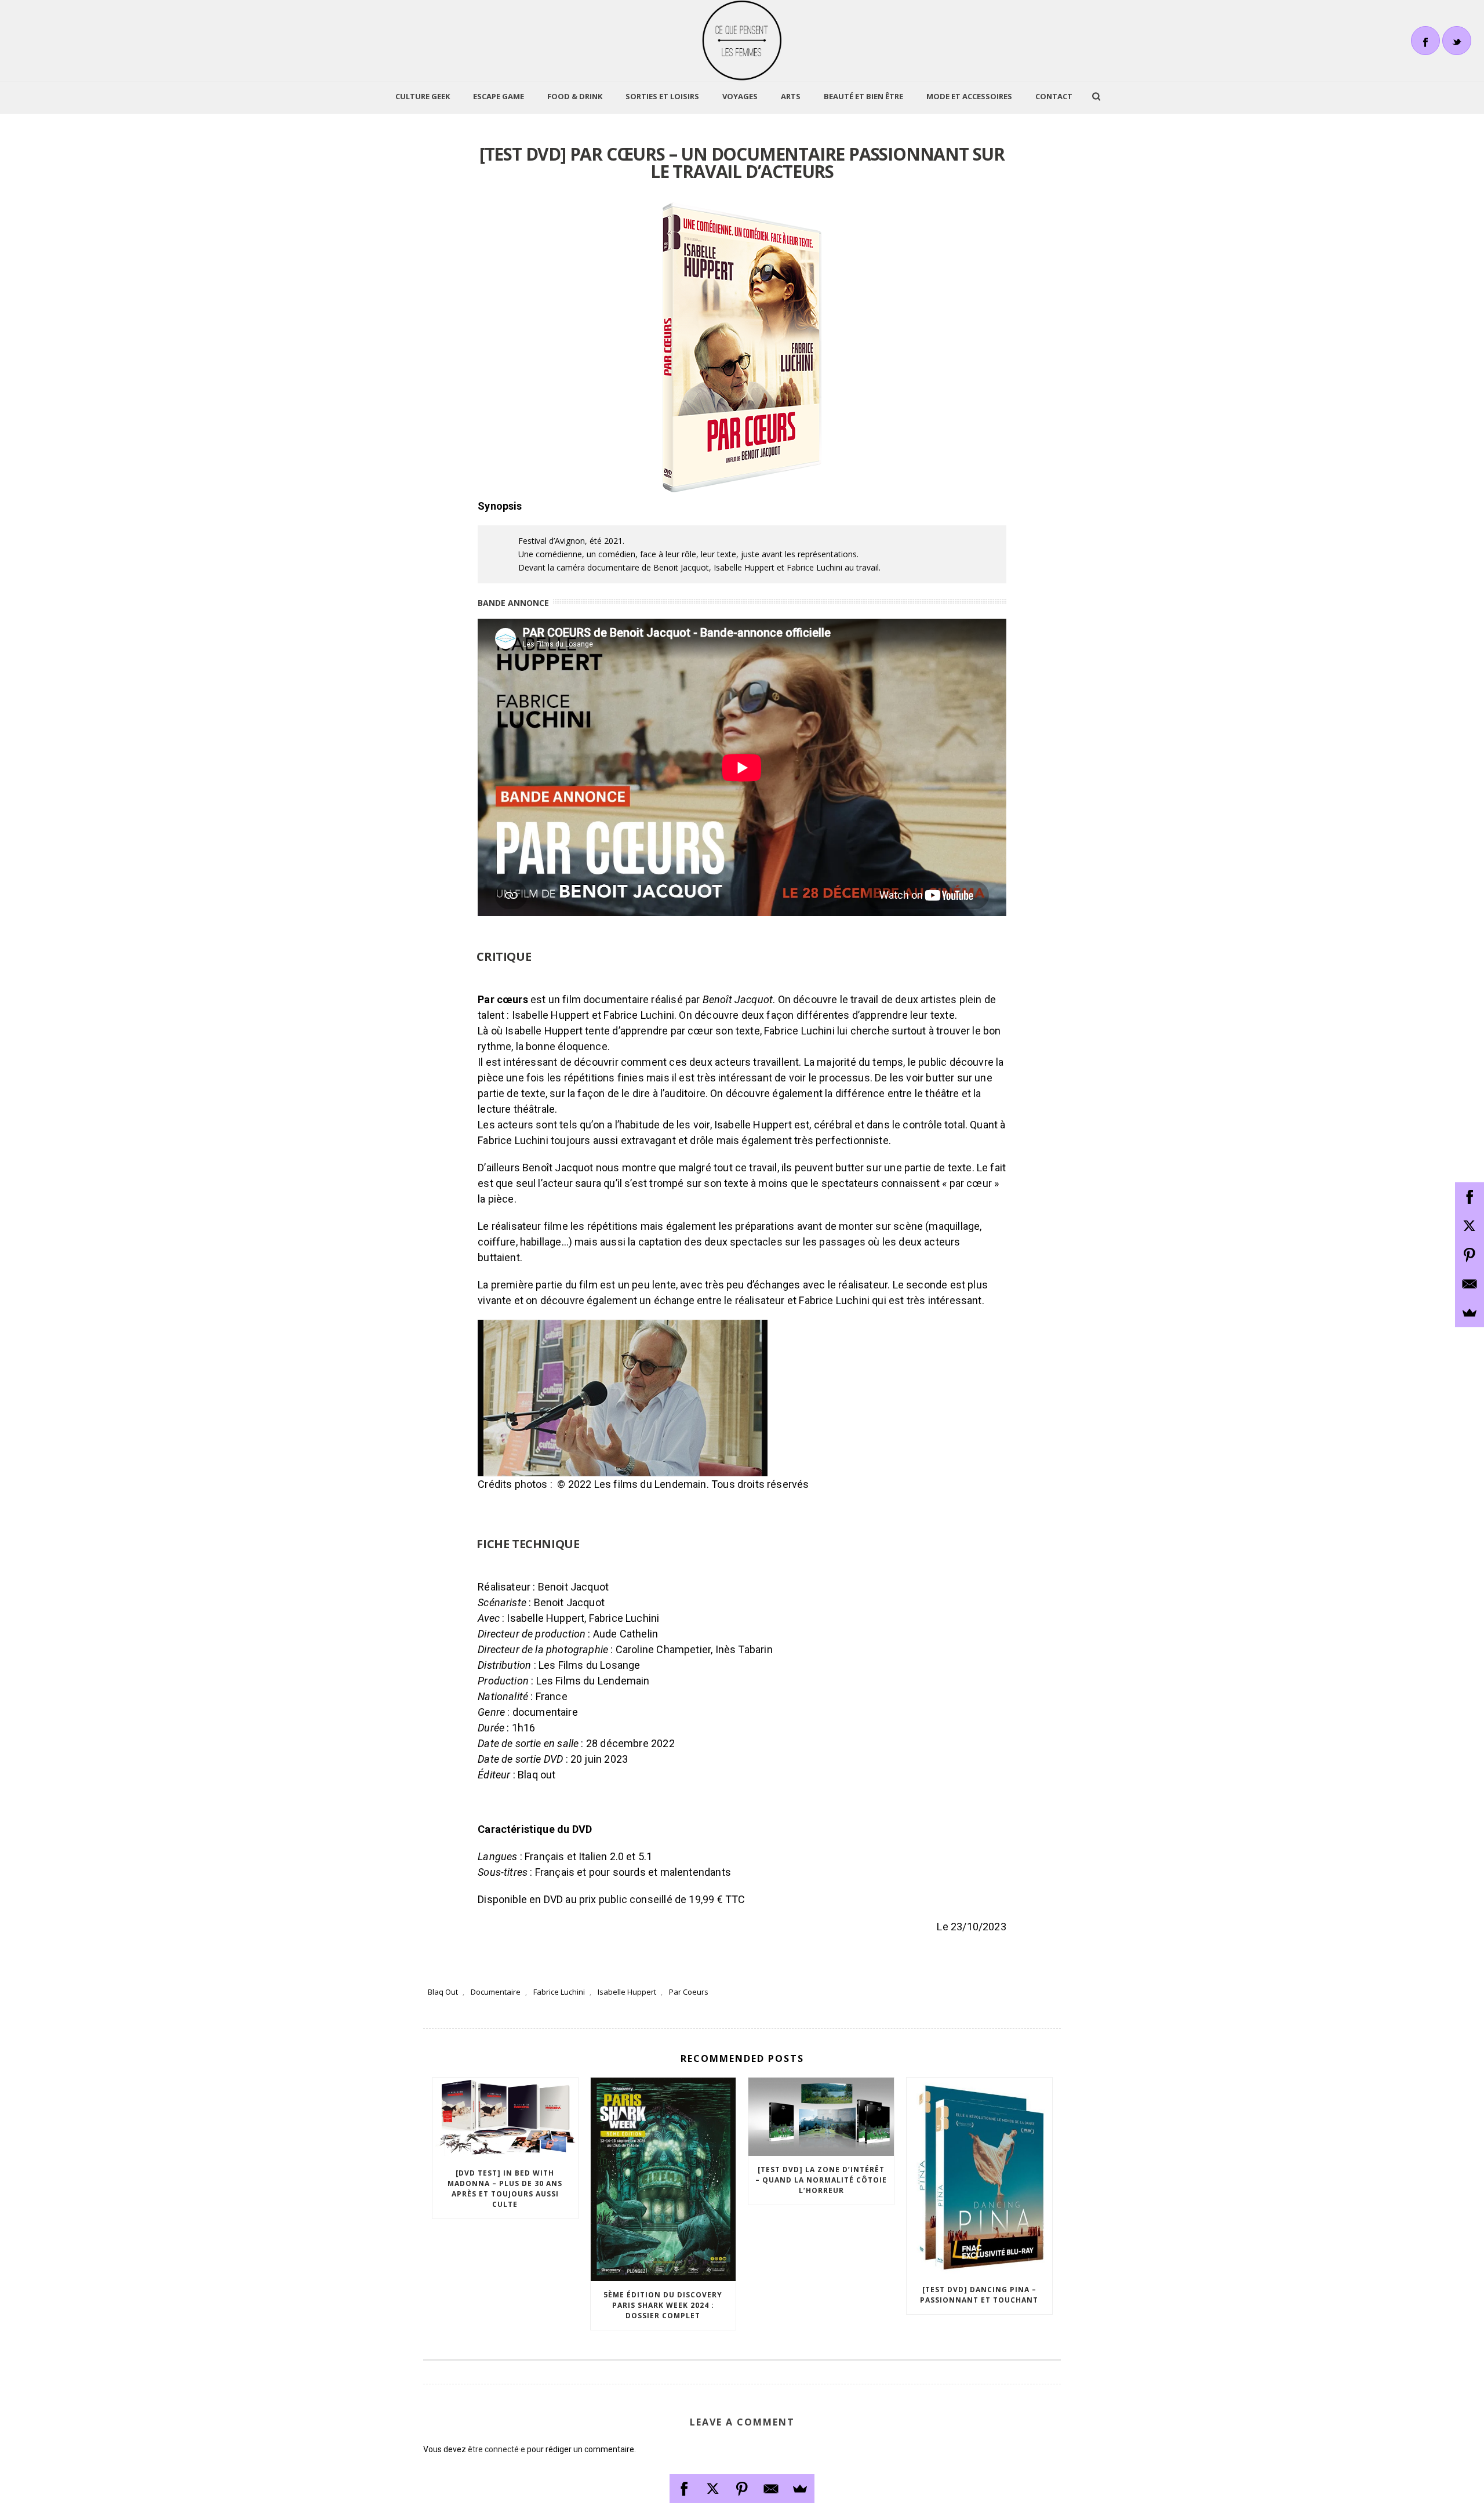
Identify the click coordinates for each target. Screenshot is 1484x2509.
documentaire (496, 1992)
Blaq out (443, 1992)
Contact (1054, 96)
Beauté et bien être (863, 96)
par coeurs (689, 1992)
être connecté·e (497, 2449)
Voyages (740, 96)
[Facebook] (684, 2489)
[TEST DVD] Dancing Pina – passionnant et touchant (979, 2295)
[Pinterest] (742, 2489)
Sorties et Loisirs (662, 96)
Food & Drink (575, 96)
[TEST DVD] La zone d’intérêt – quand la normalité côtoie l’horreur (821, 2180)
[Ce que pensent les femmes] (742, 41)
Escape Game (499, 96)
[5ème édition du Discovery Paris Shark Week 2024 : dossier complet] (663, 2179)
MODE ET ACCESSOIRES (969, 96)
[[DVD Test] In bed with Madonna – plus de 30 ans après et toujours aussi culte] (505, 2118)
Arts (791, 96)
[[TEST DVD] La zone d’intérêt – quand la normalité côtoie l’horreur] (821, 2117)
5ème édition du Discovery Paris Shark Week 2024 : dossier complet (663, 2305)
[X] (713, 2489)
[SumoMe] (800, 2489)
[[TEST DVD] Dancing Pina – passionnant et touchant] (979, 2177)
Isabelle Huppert (627, 1992)
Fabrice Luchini (559, 1992)
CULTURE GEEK (423, 96)
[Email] (771, 2489)
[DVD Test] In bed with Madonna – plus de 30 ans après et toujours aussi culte (505, 2189)
